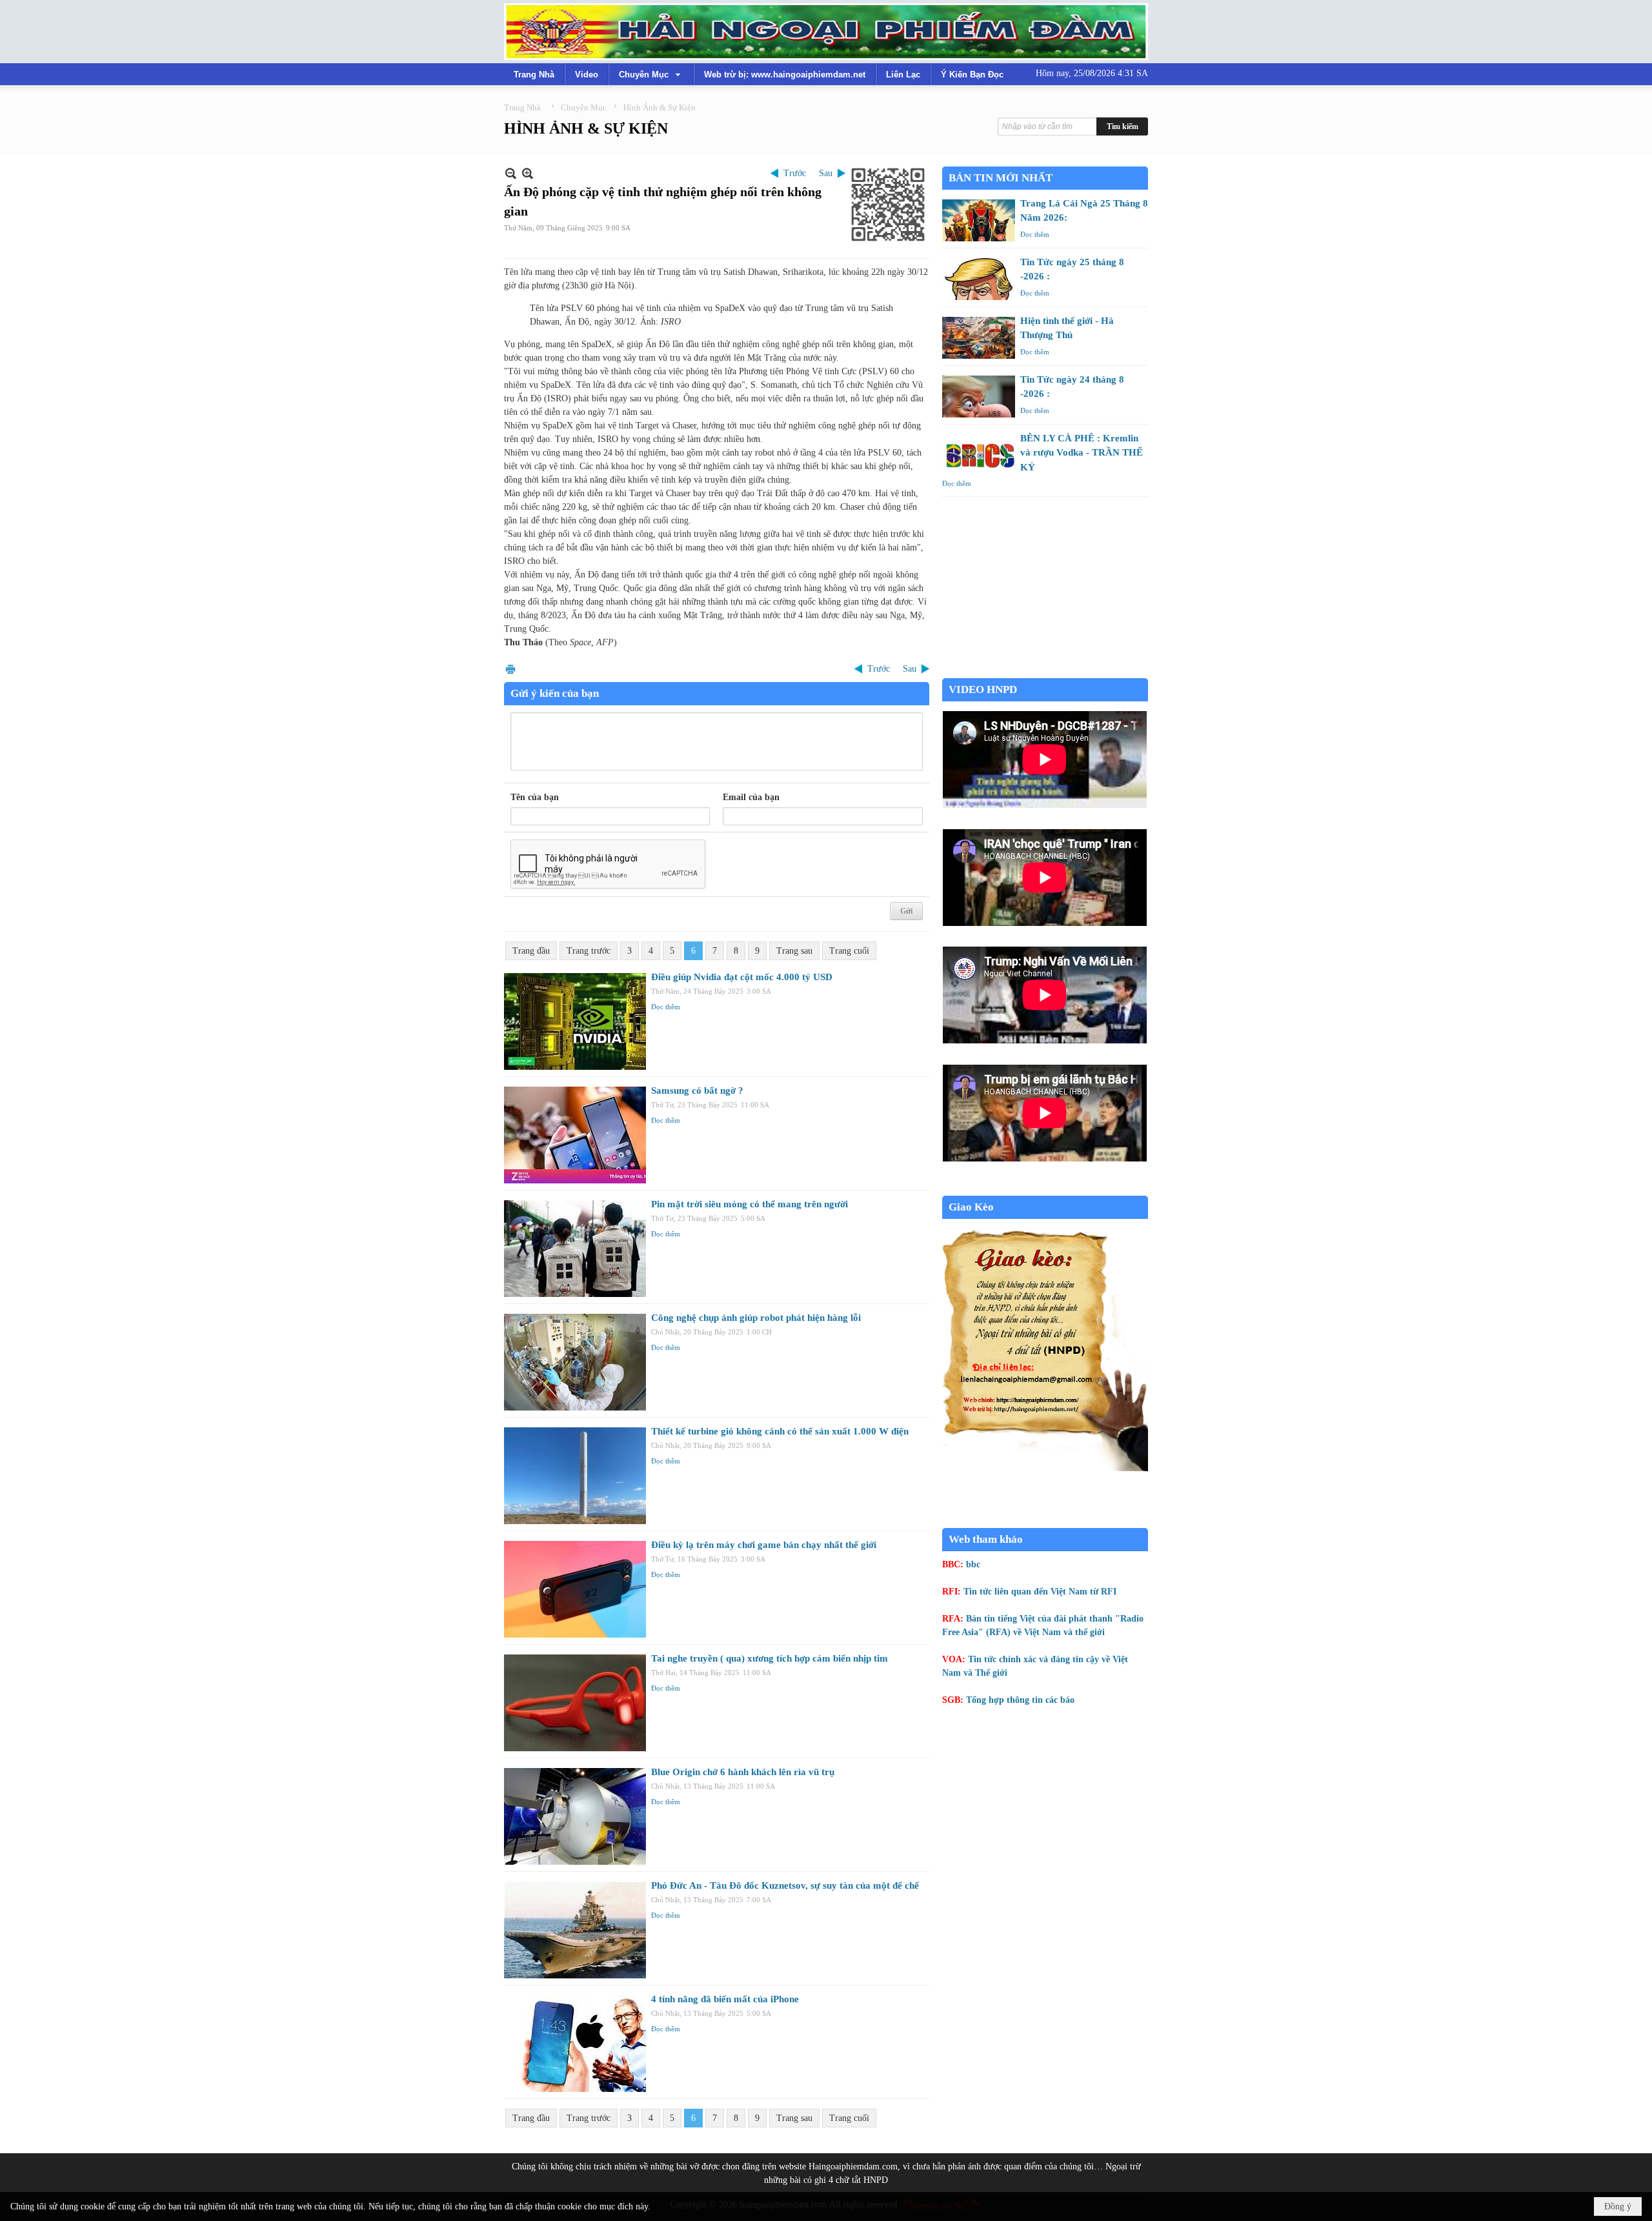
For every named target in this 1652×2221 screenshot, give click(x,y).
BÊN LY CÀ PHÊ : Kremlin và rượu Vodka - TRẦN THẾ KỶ (1082, 453)
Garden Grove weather (1045, 671)
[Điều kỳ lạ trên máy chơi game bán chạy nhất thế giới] (575, 1589)
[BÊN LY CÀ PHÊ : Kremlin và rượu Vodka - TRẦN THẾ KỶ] (979, 455)
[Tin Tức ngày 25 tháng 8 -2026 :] (979, 279)
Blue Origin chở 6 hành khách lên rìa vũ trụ (743, 1772)
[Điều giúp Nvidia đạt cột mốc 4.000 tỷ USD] (575, 1021)
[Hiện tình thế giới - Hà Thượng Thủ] (979, 338)
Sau (826, 173)
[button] (651, 74)
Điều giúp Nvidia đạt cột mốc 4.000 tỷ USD (742, 977)
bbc (973, 1564)
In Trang (510, 669)
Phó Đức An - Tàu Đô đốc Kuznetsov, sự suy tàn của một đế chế (785, 1885)
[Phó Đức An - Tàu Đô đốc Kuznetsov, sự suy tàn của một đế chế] (575, 1930)
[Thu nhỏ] (511, 173)
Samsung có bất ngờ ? (697, 1090)
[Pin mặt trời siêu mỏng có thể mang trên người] (575, 1249)
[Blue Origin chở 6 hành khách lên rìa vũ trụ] (575, 1816)
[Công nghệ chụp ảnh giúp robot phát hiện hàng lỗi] (575, 1362)
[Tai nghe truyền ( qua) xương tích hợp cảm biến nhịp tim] (575, 1703)
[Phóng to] (528, 173)
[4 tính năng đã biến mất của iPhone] (575, 2044)
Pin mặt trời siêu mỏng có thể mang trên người (750, 1204)
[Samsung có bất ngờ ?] (575, 1135)
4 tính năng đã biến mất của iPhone (725, 1999)
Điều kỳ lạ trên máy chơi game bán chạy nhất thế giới (764, 1545)
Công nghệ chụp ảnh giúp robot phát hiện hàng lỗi (756, 1318)
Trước (795, 173)
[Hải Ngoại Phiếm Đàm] (826, 32)
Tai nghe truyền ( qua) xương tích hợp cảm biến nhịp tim (770, 1658)
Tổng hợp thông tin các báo (1020, 1700)
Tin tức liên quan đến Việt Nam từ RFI (1040, 1592)
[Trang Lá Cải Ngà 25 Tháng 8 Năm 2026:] (979, 220)
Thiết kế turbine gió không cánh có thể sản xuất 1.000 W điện (780, 1431)
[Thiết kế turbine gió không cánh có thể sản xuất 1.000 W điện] (575, 1476)
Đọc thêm (666, 1007)
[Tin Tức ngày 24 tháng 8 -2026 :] (979, 397)
